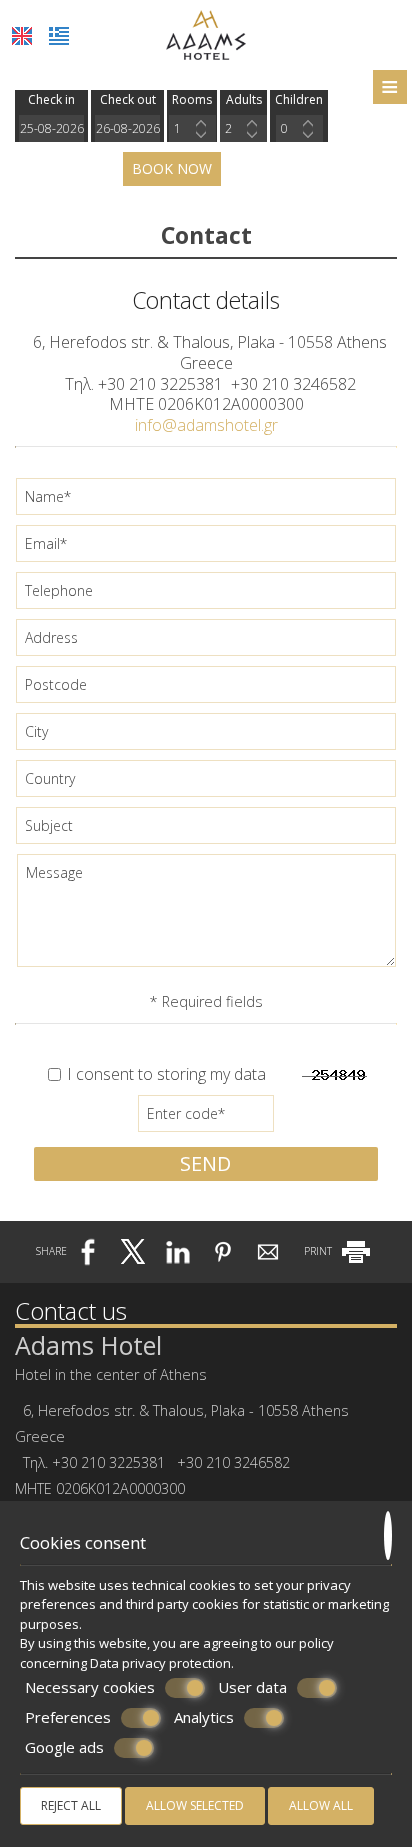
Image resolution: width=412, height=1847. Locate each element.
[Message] (206, 918)
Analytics (204, 1717)
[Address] (206, 642)
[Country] (206, 783)
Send (205, 1163)
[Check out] (127, 128)
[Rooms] (192, 128)
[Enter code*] (206, 1118)
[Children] (299, 128)
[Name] (206, 501)
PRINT (319, 1251)
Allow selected (195, 1805)
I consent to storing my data (164, 1074)
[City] (206, 736)
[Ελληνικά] (59, 36)
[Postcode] (206, 689)
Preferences (68, 1717)
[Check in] (51, 128)
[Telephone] (206, 595)
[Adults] (243, 128)
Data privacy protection (160, 1663)
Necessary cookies (90, 1687)
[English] (22, 36)
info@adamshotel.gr (206, 425)
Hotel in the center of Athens (111, 1374)
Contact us (71, 1310)
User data (252, 1687)
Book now (172, 168)
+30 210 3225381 (160, 384)
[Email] (206, 548)
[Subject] (206, 830)
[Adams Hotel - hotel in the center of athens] (205, 33)
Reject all (71, 1805)
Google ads (64, 1747)
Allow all (321, 1805)
